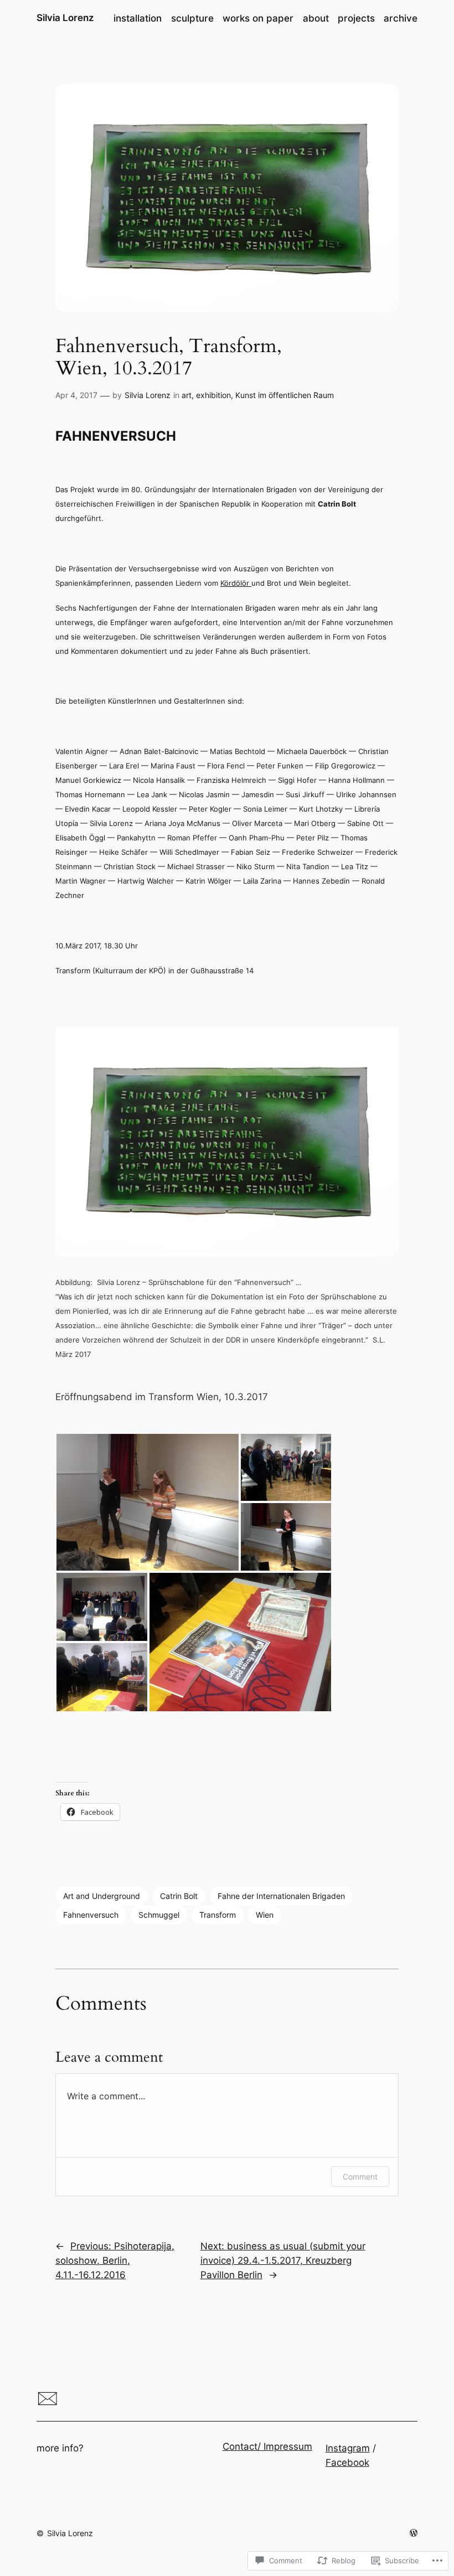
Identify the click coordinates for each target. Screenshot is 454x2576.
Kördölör (236, 583)
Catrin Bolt (179, 1896)
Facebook (347, 2463)
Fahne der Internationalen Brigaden (281, 1896)
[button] (148, 1502)
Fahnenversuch (91, 1915)
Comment (360, 2177)
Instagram (348, 2448)
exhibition (213, 395)
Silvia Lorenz (65, 18)
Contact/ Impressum (267, 2446)
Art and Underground (102, 1896)
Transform (218, 1915)
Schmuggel (159, 1915)
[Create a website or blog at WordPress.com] (414, 2533)
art (187, 395)
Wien (265, 1915)
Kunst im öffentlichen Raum (285, 395)
